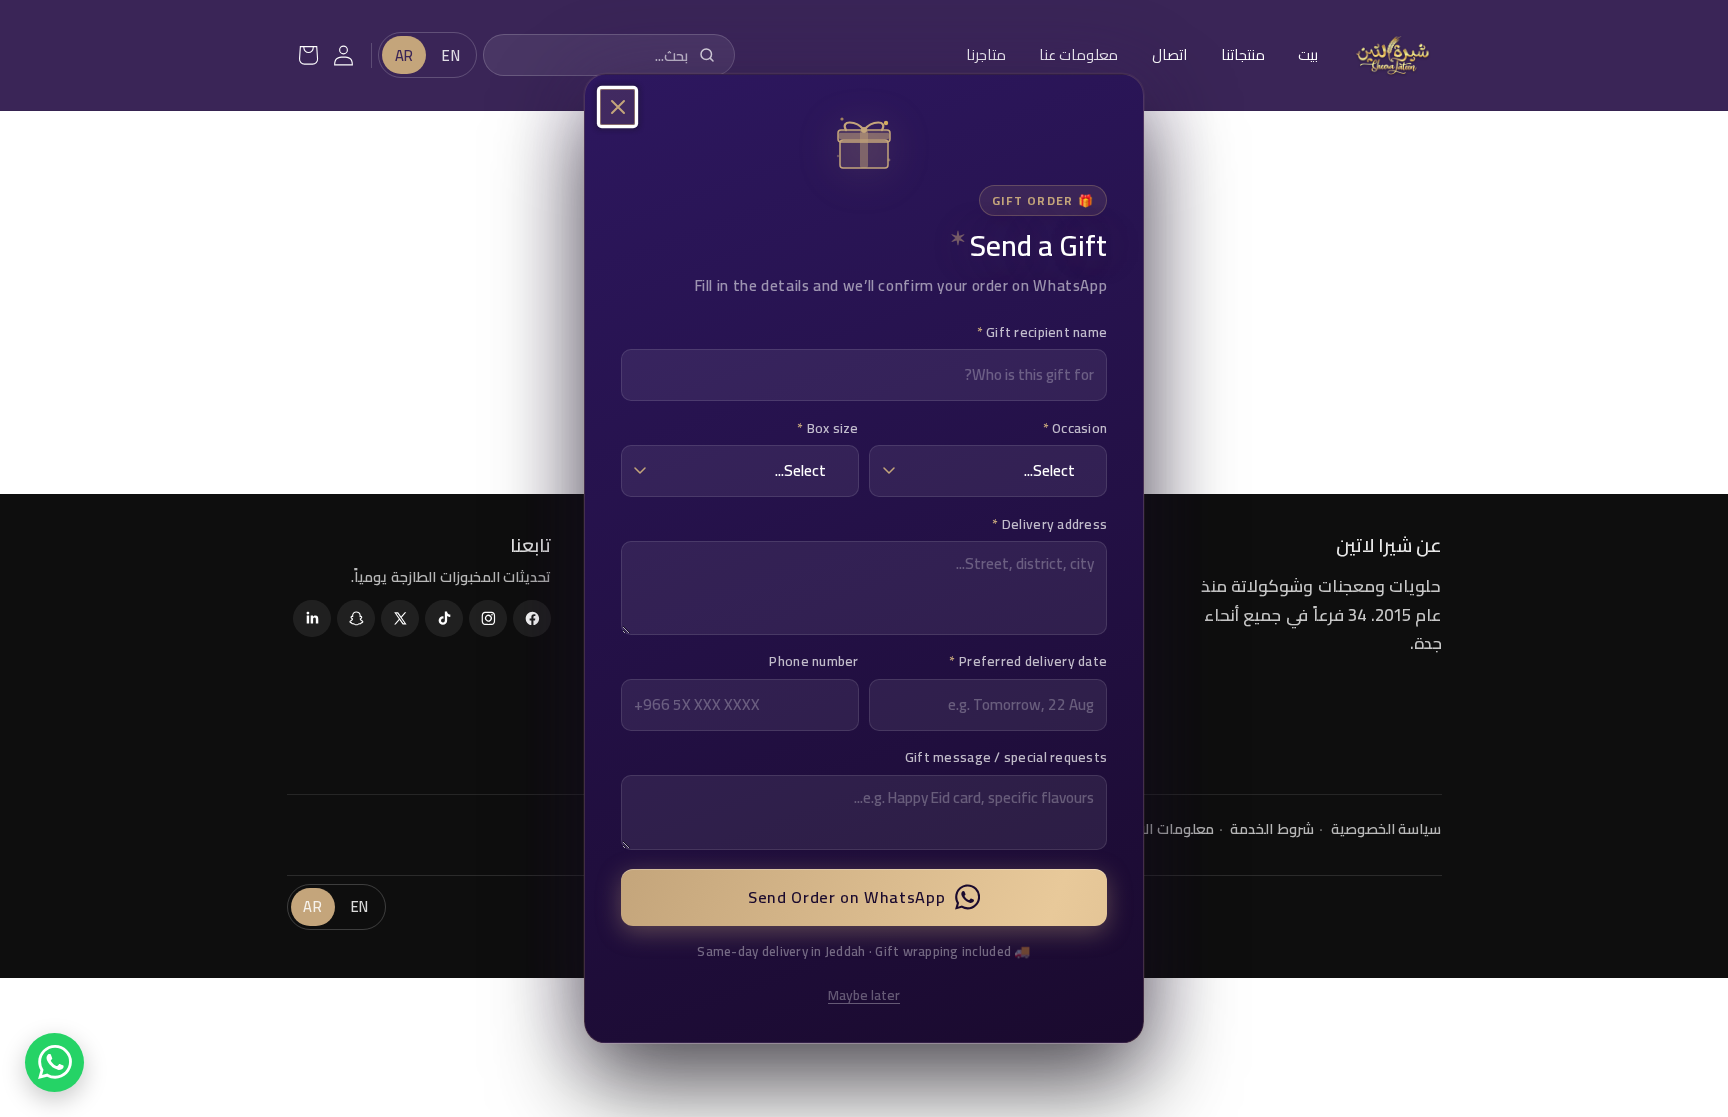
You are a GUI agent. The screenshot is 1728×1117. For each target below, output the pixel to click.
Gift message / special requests (1006, 757)
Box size (828, 427)
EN (451, 55)
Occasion (1075, 427)
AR (404, 55)
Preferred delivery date (1028, 661)
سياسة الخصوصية (1386, 828)
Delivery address (1049, 523)
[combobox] (607, 55)
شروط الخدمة (1272, 828)
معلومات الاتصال (1161, 828)
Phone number (813, 661)
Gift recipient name (1042, 331)
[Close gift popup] (618, 107)
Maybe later (864, 994)
